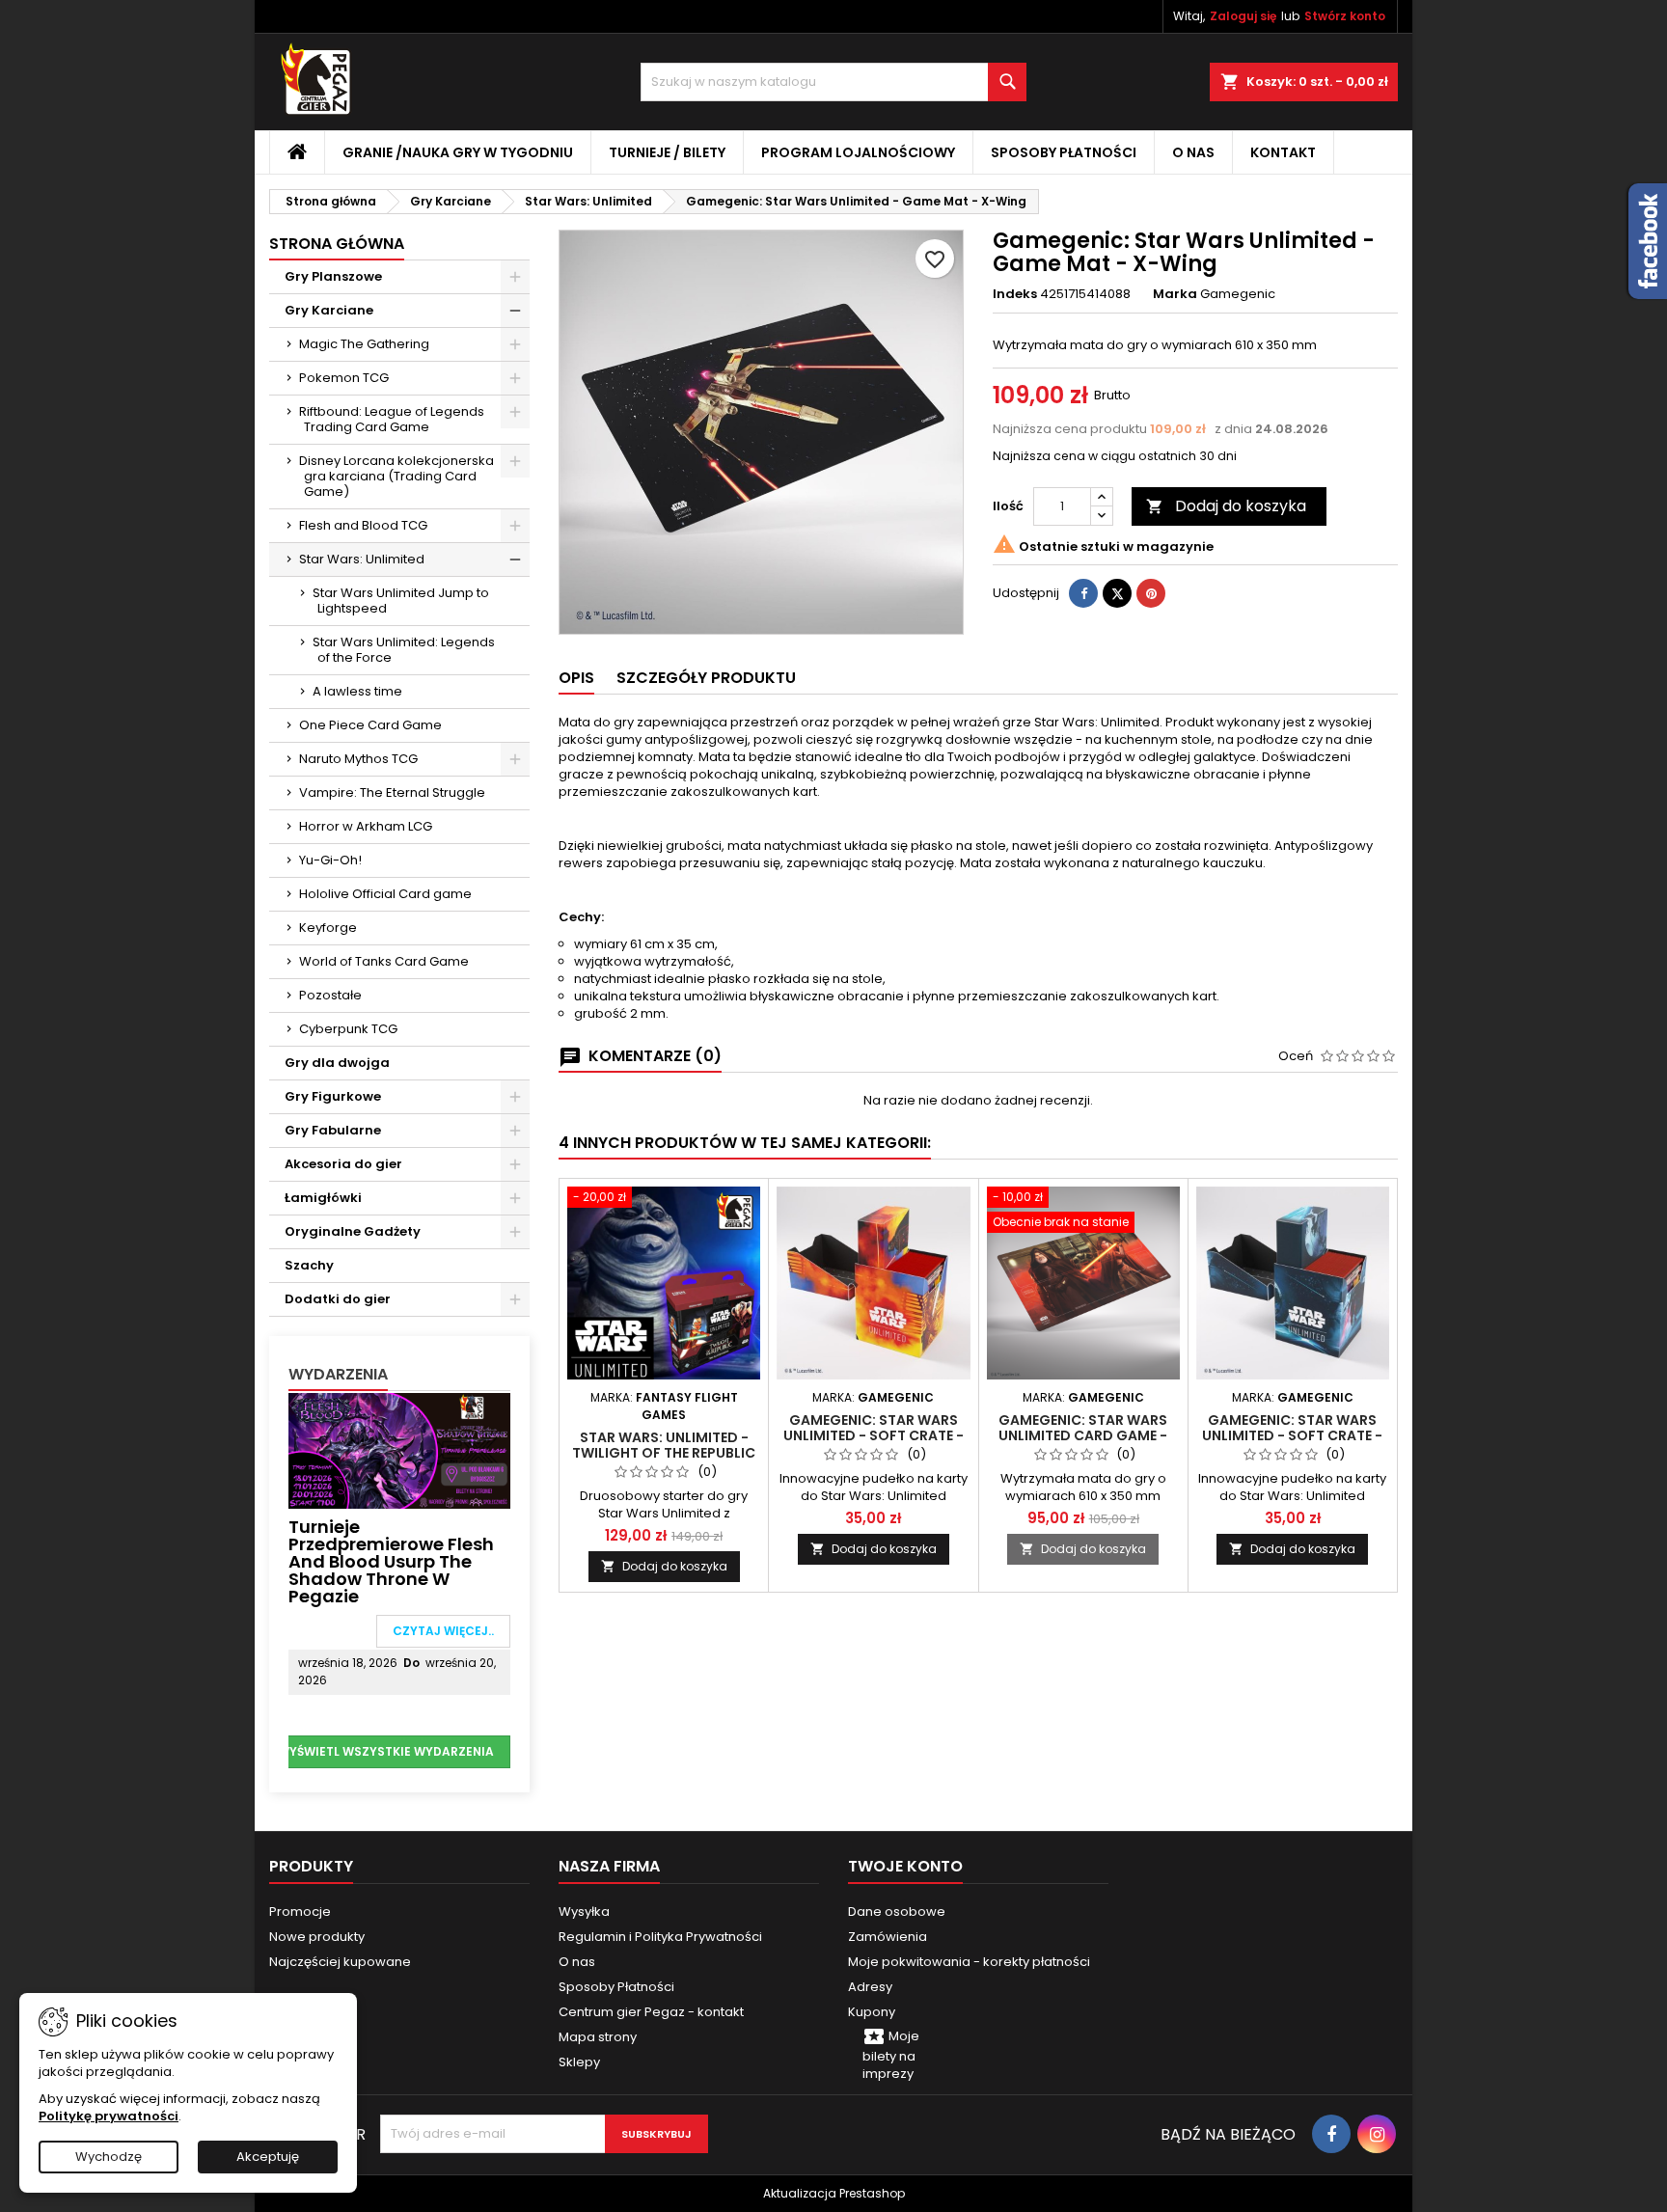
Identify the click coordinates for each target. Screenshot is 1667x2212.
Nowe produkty (317, 1937)
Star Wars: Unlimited (362, 559)
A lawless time (357, 691)
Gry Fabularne (333, 1130)
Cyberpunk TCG (348, 1029)
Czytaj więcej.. (443, 1631)
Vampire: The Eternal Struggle (392, 792)
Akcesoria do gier (343, 1164)
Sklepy (579, 2062)
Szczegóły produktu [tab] (706, 678)
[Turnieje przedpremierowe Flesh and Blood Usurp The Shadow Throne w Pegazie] (399, 1449)
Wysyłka (584, 1912)
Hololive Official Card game (385, 894)
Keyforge (328, 928)
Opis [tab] (576, 678)
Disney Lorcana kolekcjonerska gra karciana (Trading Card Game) (396, 476)
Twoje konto (905, 1866)
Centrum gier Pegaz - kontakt (651, 2012)
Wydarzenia (338, 1374)
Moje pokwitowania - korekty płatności (969, 1962)
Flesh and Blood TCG (363, 525)
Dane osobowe (897, 1912)
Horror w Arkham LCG (366, 826)
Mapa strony (598, 2037)
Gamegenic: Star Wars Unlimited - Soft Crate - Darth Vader (1292, 1435)
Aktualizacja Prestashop (834, 2193)
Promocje (300, 1912)
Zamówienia (888, 1937)
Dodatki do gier (338, 1299)
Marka (1175, 294)
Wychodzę (109, 2157)
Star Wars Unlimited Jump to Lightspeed (401, 601)
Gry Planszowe (333, 276)
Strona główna (337, 244)
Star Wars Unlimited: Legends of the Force (404, 650)
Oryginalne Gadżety (353, 1231)
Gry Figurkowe (333, 1096)
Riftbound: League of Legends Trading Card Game (392, 419)
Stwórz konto (1345, 16)
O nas (1193, 152)
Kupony (872, 2012)
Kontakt (1283, 152)
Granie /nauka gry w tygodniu (458, 152)
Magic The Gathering (364, 344)
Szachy (309, 1265)
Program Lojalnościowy (858, 152)
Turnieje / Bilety (667, 152)
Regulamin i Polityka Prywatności (660, 1937)
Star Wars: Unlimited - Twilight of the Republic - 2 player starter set (664, 1453)
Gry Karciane (329, 310)
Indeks (1015, 294)
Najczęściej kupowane (340, 1962)
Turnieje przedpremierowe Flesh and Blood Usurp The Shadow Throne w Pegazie (391, 1561)
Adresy (870, 1987)
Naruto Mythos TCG (358, 759)
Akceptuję (268, 2157)
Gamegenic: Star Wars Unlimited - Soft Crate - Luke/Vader (874, 1435)
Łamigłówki (323, 1198)
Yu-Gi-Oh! (330, 860)
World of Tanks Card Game (384, 961)
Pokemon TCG (344, 378)
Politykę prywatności (109, 2116)
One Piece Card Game (370, 725)
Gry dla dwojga (337, 1063)
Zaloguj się (1243, 16)
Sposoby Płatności (1064, 152)
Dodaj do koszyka (1226, 506)
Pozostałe (330, 995)
